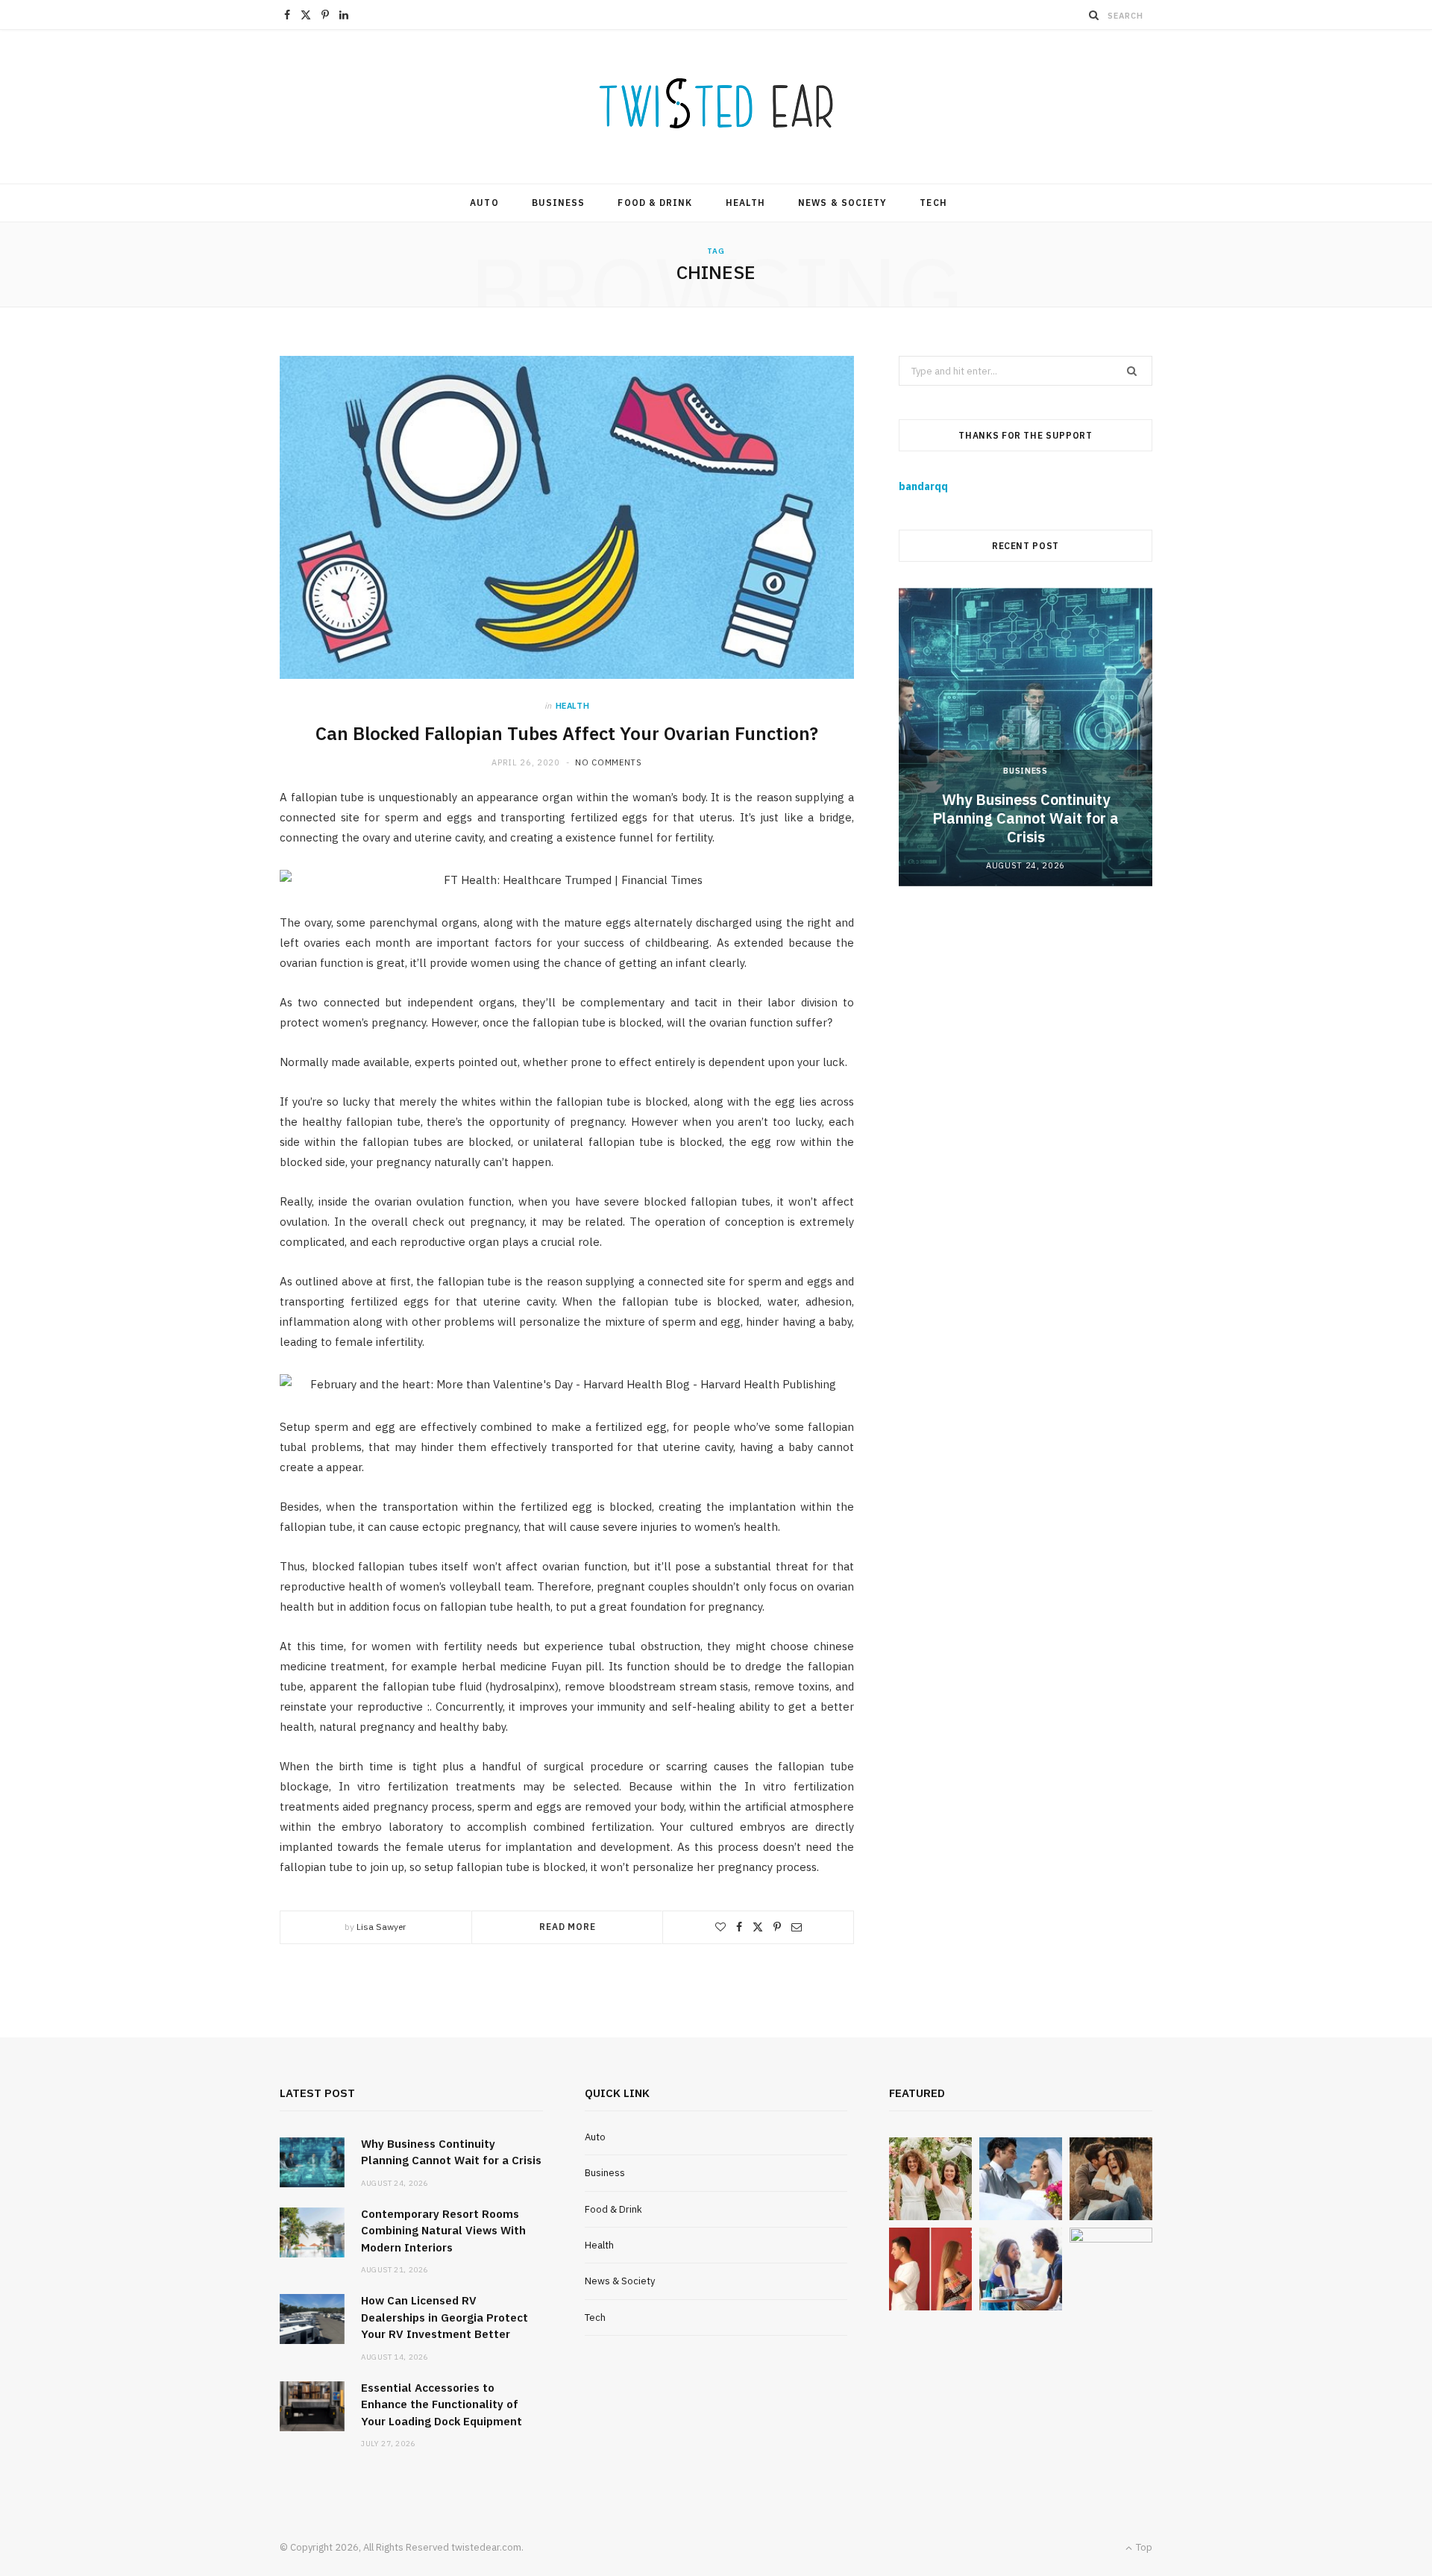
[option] (1026, 737)
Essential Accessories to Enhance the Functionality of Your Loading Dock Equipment (442, 2404)
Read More (568, 1927)
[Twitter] (758, 1927)
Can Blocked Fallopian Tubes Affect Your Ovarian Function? (567, 733)
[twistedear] (716, 107)
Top (1143, 2547)
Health (745, 203)
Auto (484, 203)
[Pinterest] (777, 1927)
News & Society (842, 203)
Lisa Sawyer (381, 1927)
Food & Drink (655, 203)
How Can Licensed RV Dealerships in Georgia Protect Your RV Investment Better (445, 2317)
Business (559, 203)
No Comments (608, 762)
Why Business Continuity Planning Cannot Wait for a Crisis (1026, 818)
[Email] (797, 1927)
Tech (933, 203)
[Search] (1094, 15)
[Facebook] (739, 1927)
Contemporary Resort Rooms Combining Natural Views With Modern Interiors (443, 2231)
